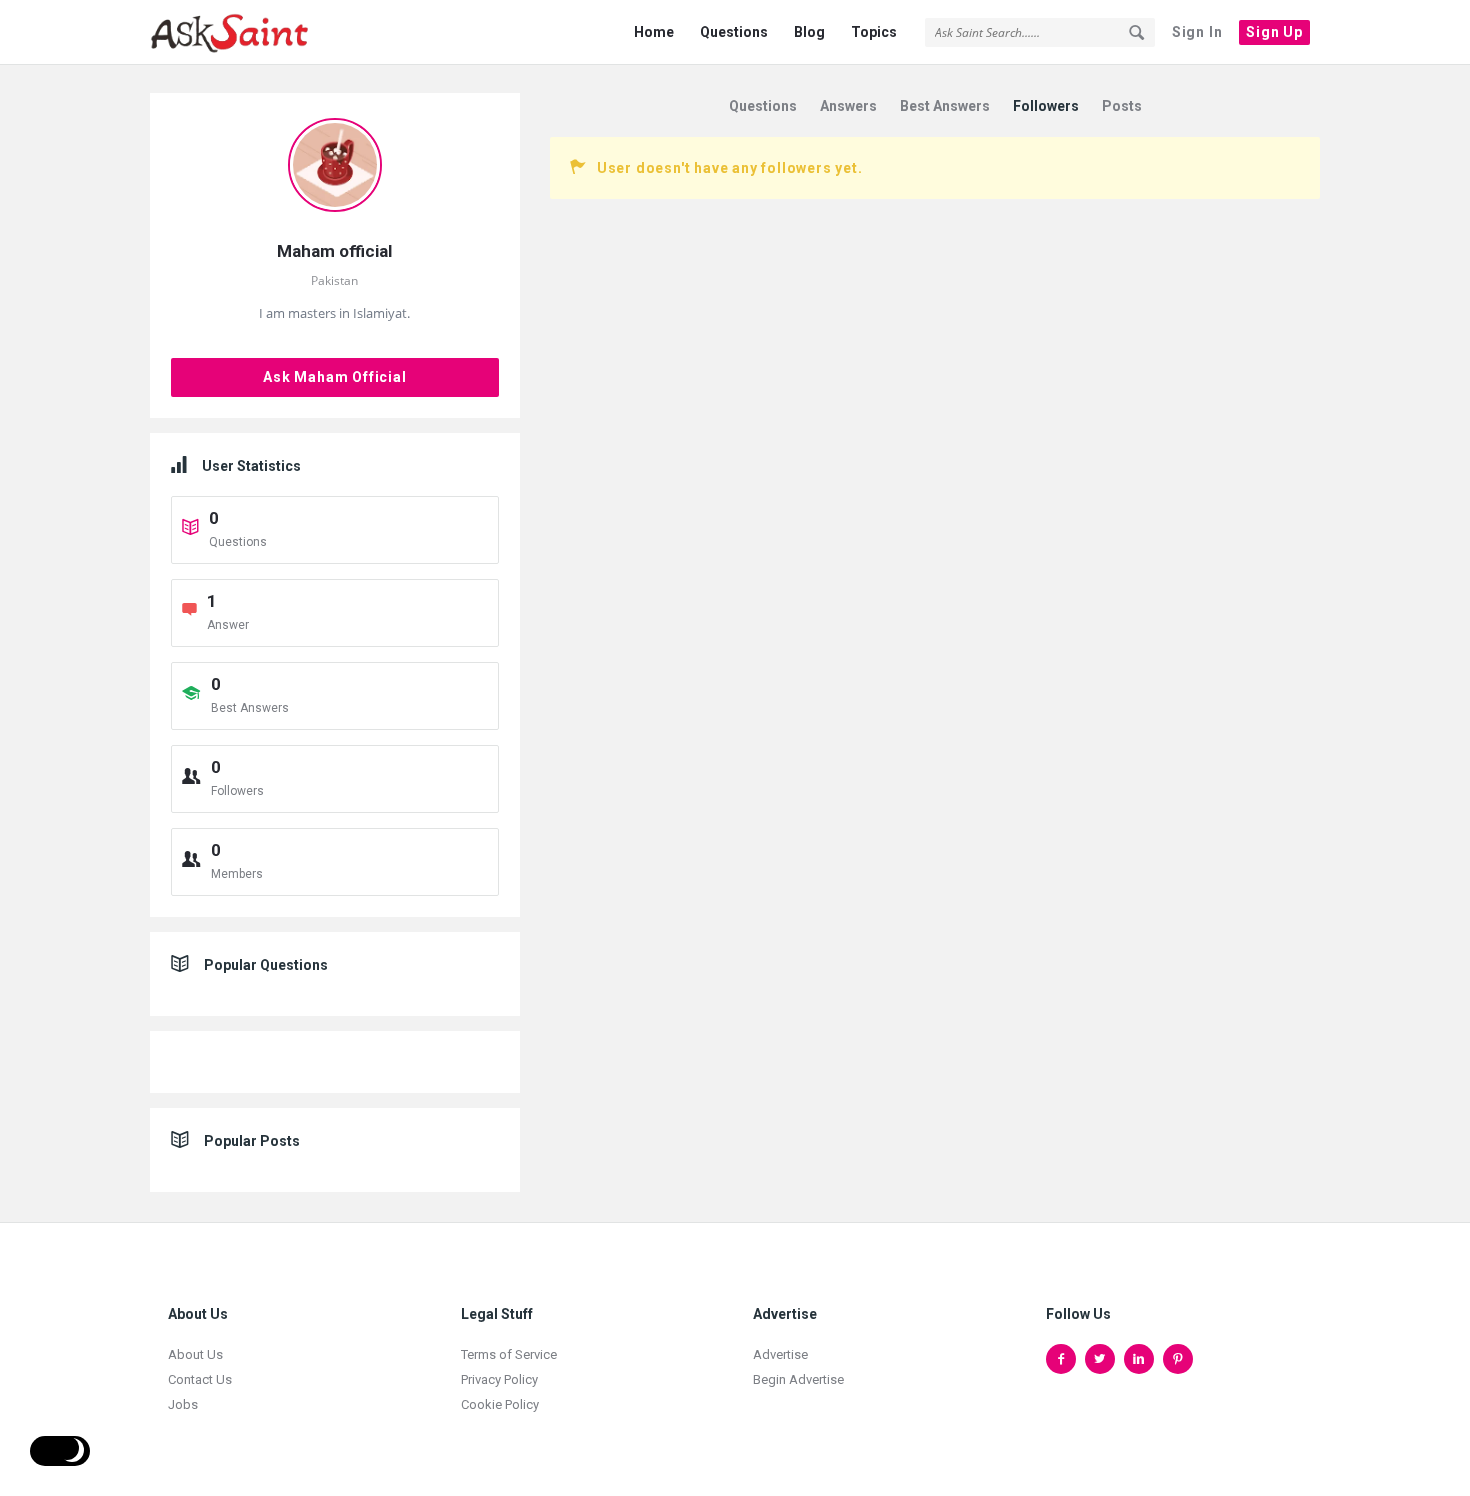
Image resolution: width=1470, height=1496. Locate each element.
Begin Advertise (798, 1379)
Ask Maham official (334, 377)
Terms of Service (509, 1354)
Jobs (183, 1404)
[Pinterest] (1178, 1359)
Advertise (780, 1354)
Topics (874, 32)
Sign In (1197, 32)
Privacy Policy (499, 1379)
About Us (195, 1354)
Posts (1122, 106)
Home (654, 32)
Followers (1046, 106)
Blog (809, 32)
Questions (734, 32)
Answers (848, 106)
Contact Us (200, 1379)
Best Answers (945, 106)
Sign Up (1274, 32)
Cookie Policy (500, 1404)
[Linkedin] (1139, 1359)
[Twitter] (1100, 1359)
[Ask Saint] (250, 32)
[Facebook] (1061, 1359)
